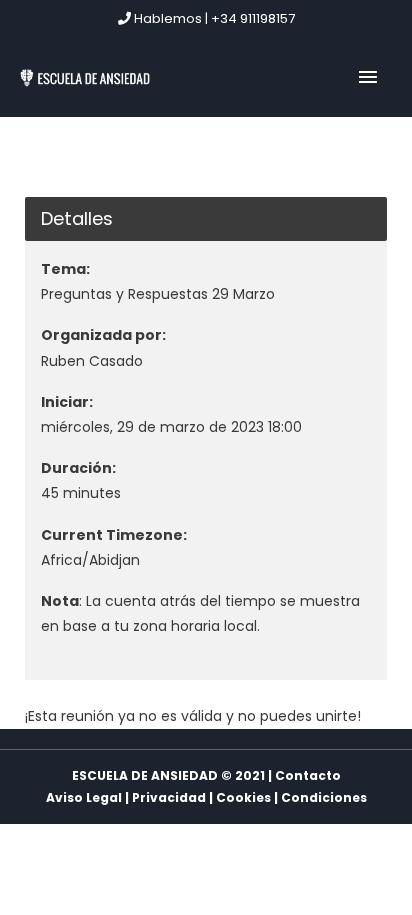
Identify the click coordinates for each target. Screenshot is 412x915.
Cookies (243, 797)
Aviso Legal (84, 797)
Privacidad (169, 797)
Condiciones (324, 797)
